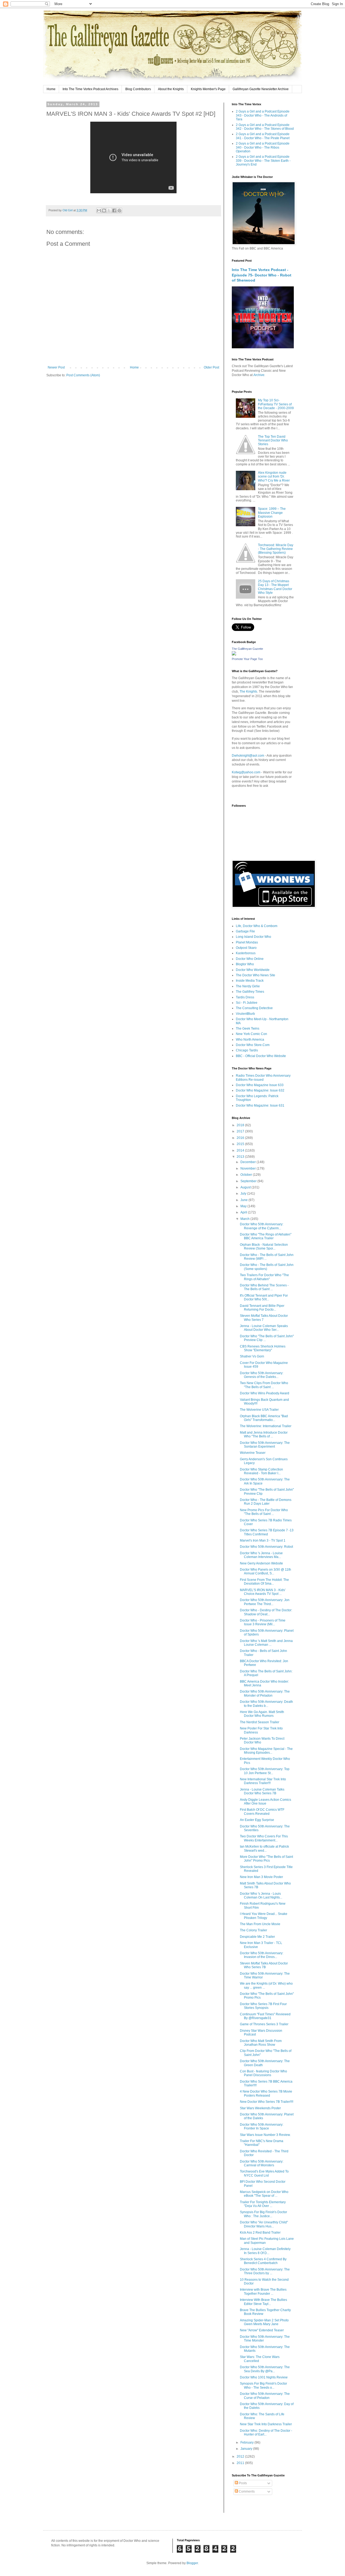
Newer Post (56, 367)
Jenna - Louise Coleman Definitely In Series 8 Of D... (265, 2251)
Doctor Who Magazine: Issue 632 (260, 1090)
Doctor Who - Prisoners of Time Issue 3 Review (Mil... (263, 1622)
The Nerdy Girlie (248, 986)
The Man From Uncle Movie (260, 1924)
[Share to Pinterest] (119, 210)
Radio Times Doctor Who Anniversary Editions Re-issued (263, 1078)
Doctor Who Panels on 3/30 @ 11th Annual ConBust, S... (265, 1571)
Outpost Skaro (246, 948)
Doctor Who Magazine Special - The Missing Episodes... (266, 1751)
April (244, 1212)
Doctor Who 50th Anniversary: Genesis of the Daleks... (262, 1375)
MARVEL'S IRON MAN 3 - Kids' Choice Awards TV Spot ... (263, 1592)
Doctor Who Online (250, 959)
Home (51, 89)
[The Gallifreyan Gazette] (234, 654)
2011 (241, 2463)
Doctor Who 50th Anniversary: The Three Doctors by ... (265, 2271)
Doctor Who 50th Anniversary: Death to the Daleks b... (266, 1704)
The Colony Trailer (253, 1930)
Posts (242, 2483)
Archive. (259, 375)
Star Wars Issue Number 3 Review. (265, 2135)
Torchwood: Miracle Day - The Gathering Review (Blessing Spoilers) (276, 549)
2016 (241, 1138)
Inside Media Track (250, 981)
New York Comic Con (251, 1034)
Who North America (250, 1040)
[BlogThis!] (104, 210)
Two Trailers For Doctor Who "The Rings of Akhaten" (264, 1277)
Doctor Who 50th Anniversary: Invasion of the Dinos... (262, 1955)
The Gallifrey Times (250, 992)
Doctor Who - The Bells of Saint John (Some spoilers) (267, 1267)
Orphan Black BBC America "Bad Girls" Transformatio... (264, 1418)
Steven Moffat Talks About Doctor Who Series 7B (264, 1965)
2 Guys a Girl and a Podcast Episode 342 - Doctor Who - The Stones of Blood (265, 127)
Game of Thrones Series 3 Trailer (264, 2024)
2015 (241, 1144)
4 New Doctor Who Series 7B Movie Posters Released (266, 2093)
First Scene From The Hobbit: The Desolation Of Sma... (264, 1582)
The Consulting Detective (254, 1008)
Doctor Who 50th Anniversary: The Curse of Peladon (265, 2396)
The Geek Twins (248, 1029)
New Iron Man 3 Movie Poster (261, 1877)
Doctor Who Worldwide (253, 970)
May (244, 1206)
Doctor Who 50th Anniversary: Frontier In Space (262, 2126)
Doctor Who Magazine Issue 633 (260, 1085)
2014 (241, 1150)
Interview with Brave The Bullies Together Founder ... (263, 2291)
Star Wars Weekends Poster (260, 2108)
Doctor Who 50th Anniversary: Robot (266, 1547)
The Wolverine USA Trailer (259, 1410)
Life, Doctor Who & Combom (257, 926)
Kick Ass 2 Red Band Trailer (260, 2233)
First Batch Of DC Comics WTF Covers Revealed (262, 1812)
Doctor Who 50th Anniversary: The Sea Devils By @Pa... (265, 2369)
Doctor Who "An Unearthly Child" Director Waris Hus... (264, 2224)
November (249, 1168)
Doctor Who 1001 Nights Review (264, 2377)
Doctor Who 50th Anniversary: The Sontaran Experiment (265, 1445)
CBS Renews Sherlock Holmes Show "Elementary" (263, 1348)
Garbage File (245, 931)
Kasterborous (246, 953)
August (246, 1187)
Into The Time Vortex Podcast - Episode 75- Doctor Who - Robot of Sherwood (262, 275)
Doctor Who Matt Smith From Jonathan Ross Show (261, 2043)
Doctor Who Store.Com (253, 1045)
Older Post (211, 367)
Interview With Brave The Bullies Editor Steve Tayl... (263, 2302)
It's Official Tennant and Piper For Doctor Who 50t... (264, 1297)
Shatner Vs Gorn (252, 1356)
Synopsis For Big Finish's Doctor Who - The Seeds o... (263, 2385)
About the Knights (171, 89)
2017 (241, 1131)
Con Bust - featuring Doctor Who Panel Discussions (263, 2073)
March (245, 1219)
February (247, 2442)
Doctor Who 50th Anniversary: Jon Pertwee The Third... (265, 1602)
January (247, 2449)
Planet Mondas (247, 942)
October (247, 1175)
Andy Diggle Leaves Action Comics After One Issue (265, 1802)
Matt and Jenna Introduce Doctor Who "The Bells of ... (264, 1434)
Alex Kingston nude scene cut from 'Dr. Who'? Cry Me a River (274, 477)
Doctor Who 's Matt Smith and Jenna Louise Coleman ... (266, 1643)
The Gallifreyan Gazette (247, 649)
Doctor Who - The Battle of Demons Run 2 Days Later (266, 1502)
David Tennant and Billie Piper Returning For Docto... (262, 1308)
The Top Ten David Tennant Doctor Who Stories (273, 441)
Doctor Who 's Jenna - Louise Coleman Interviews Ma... (261, 1555)
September (249, 1181)
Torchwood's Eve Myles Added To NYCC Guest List (264, 2173)
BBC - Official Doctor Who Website (261, 1056)
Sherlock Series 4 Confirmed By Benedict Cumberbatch (263, 2261)
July (244, 1194)
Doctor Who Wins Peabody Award (265, 1393)
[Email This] (99, 210)
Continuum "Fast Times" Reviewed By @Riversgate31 (265, 2016)
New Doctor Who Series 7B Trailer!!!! (267, 2102)
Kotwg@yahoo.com (246, 772)
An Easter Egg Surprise (257, 1820)
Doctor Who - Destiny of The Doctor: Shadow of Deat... (266, 1612)
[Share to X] (109, 210)
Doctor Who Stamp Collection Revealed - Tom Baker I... (261, 1471)
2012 (241, 2456)
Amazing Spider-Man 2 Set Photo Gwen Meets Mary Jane (264, 2322)
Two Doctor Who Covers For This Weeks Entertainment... (264, 1838)
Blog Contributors (138, 89)
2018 (241, 1125)
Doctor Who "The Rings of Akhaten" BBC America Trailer (266, 1236)
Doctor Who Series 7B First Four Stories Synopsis (263, 2006)
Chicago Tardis (247, 1050)
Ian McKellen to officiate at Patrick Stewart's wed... (264, 1848)
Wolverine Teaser (253, 1453)
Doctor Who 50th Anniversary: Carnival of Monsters (262, 2163)
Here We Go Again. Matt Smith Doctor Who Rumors (262, 1714)
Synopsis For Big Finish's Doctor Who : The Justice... (263, 2214)
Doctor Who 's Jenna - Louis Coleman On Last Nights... (261, 1896)
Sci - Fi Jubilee (247, 1003)
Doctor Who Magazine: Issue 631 (260, 1105)
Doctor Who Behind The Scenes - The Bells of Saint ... (264, 1287)
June (244, 1200)
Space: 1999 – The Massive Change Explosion (272, 513)
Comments (246, 2491)
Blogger (192, 2563)
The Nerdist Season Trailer (260, 1722)
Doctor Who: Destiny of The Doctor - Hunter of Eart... (266, 2433)
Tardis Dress (245, 997)
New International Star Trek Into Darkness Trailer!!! (263, 1781)
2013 (241, 1157)
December (249, 1162)
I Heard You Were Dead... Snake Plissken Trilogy (264, 1916)
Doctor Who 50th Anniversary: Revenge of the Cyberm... (262, 1226)
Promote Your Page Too (247, 659)
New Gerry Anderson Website (261, 1563)
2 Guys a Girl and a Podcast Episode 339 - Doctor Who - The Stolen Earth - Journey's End (263, 161)
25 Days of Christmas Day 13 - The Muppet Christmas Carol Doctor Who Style (275, 587)
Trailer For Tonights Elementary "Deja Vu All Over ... (263, 2204)
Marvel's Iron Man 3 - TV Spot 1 (263, 1540)
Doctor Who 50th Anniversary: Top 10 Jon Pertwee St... (265, 1771)
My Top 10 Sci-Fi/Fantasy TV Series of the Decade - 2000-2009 (276, 404)
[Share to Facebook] (114, 210)
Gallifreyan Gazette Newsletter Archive (261, 89)
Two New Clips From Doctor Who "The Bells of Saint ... (264, 1385)
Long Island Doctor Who (253, 937)
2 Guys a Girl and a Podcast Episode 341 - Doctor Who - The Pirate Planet (263, 136)
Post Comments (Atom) (83, 375)
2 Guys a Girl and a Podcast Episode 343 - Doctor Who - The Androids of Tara (263, 115)
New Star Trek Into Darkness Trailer (266, 2424)
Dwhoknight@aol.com (248, 756)
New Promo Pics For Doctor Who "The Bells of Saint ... (264, 1512)
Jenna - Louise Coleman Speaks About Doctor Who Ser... (264, 1328)
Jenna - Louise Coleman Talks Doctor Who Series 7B (262, 1791)
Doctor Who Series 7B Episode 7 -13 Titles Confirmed (267, 1532)
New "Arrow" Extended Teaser (262, 2330)
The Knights (248, 692)
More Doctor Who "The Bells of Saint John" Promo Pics (266, 1859)
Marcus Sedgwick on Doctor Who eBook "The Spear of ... (264, 2194)
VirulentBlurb (245, 1014)
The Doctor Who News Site (256, 975)
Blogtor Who (245, 964)
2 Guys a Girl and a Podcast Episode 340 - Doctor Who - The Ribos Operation (263, 147)
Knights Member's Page (208, 89)
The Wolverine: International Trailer (266, 1426)
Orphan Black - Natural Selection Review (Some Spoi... (264, 1247)
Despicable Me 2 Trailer (257, 1937)
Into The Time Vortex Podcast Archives (90, 89)
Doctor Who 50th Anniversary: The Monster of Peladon (265, 1693)
